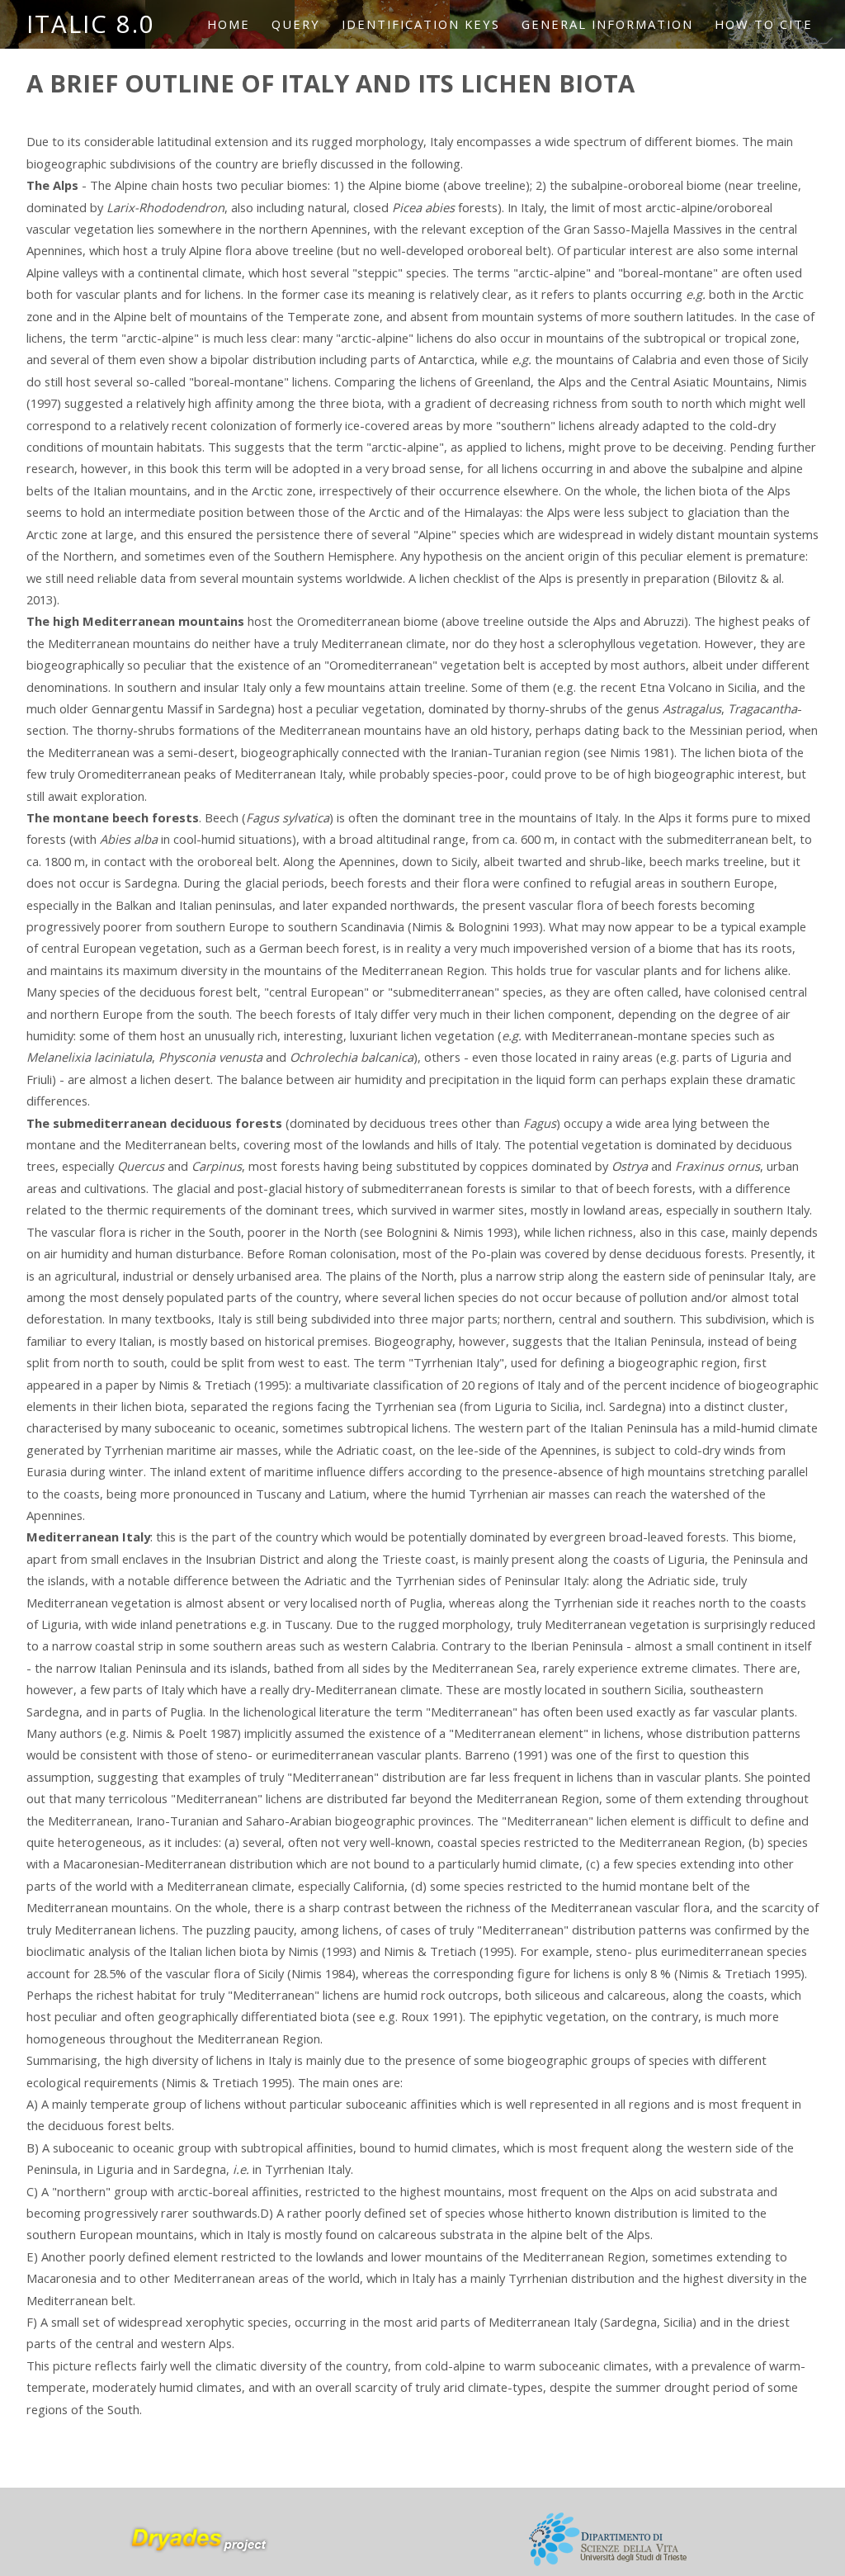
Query (296, 24)
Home (229, 24)
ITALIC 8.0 (91, 24)
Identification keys (421, 24)
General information (607, 24)
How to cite (764, 24)
